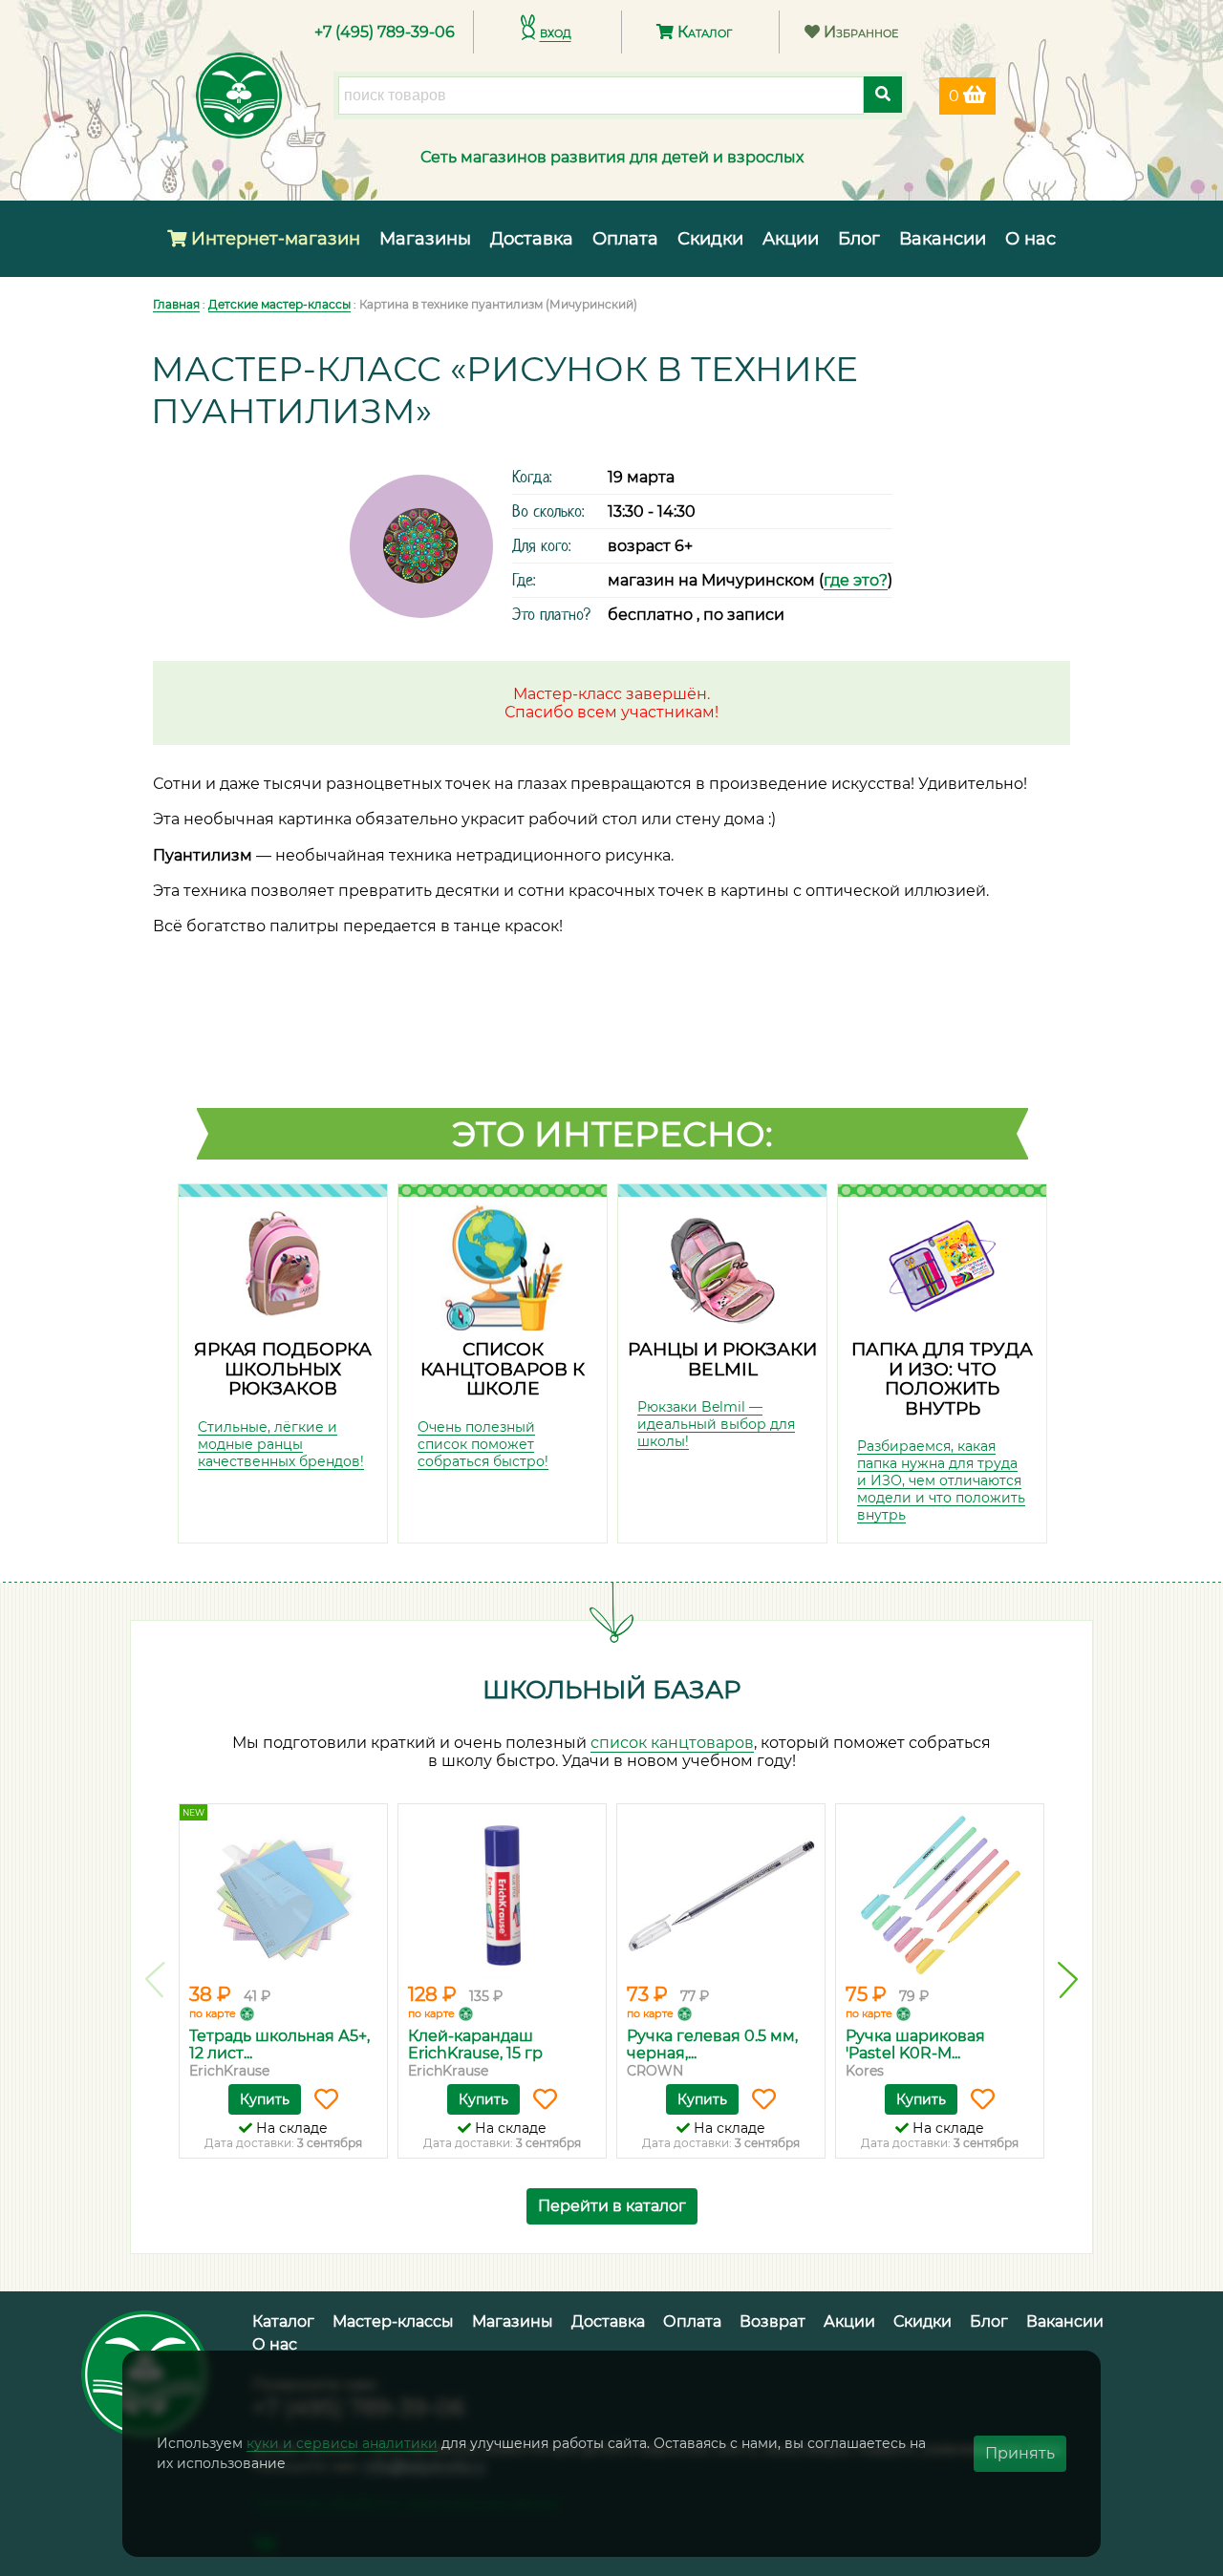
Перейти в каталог (612, 2206)
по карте (213, 2013)
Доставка (532, 239)
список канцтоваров (672, 1743)
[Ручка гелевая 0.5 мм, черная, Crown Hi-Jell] (721, 1896)
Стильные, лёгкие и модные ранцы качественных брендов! (281, 1444)
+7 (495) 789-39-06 (385, 32)
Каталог (703, 32)
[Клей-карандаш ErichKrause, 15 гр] (502, 1896)
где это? (856, 580)
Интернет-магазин (273, 239)
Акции (791, 239)
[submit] (883, 95)
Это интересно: (612, 1134)
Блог (859, 239)
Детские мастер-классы (279, 304)
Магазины (425, 239)
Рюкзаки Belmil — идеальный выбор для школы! (716, 1424)
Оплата (625, 239)
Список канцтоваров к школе (503, 1369)
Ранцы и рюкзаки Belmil (722, 1359)
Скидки (710, 239)
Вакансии (943, 239)
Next (1068, 1980)
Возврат (772, 2321)
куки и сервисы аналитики (342, 2443)
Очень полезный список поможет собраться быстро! (483, 1444)
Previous (155, 1980)
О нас (1030, 239)
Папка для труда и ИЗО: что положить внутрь (942, 1379)
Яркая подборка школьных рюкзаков (283, 1369)
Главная (176, 304)
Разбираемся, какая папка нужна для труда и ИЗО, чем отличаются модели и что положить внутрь (941, 1480)
